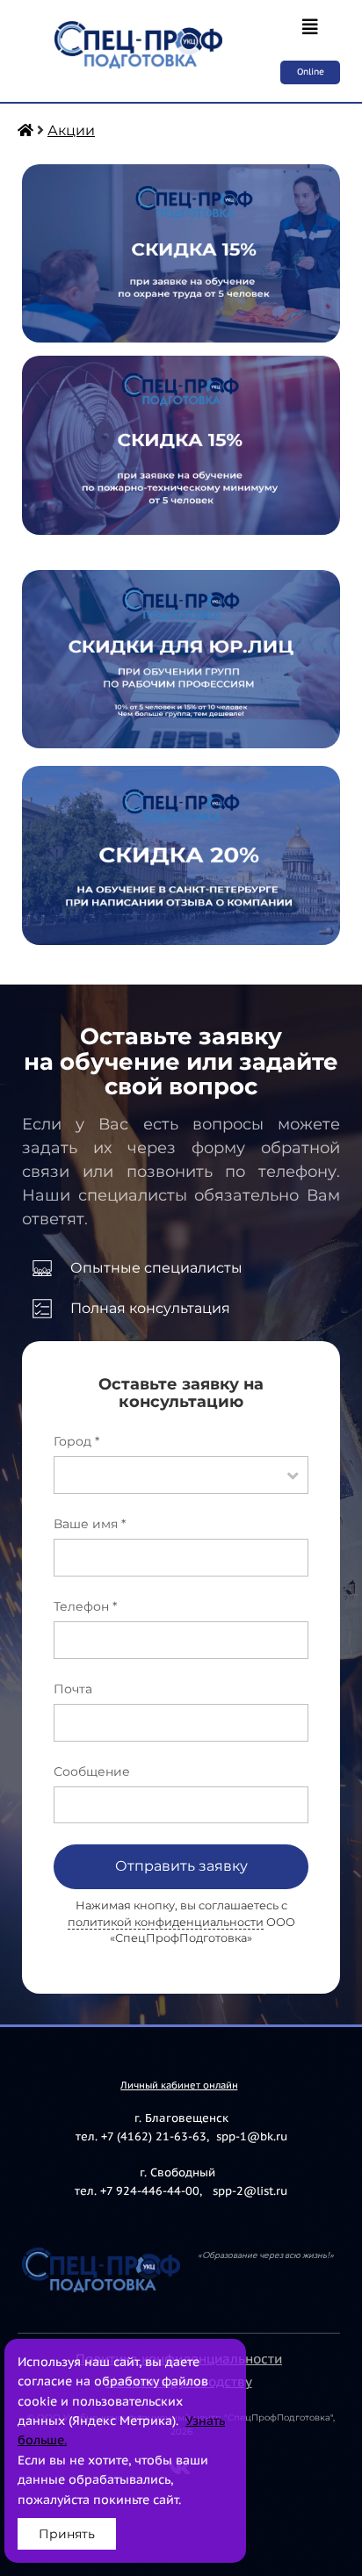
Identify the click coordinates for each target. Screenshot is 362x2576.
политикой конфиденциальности (166, 1922)
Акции (71, 130)
